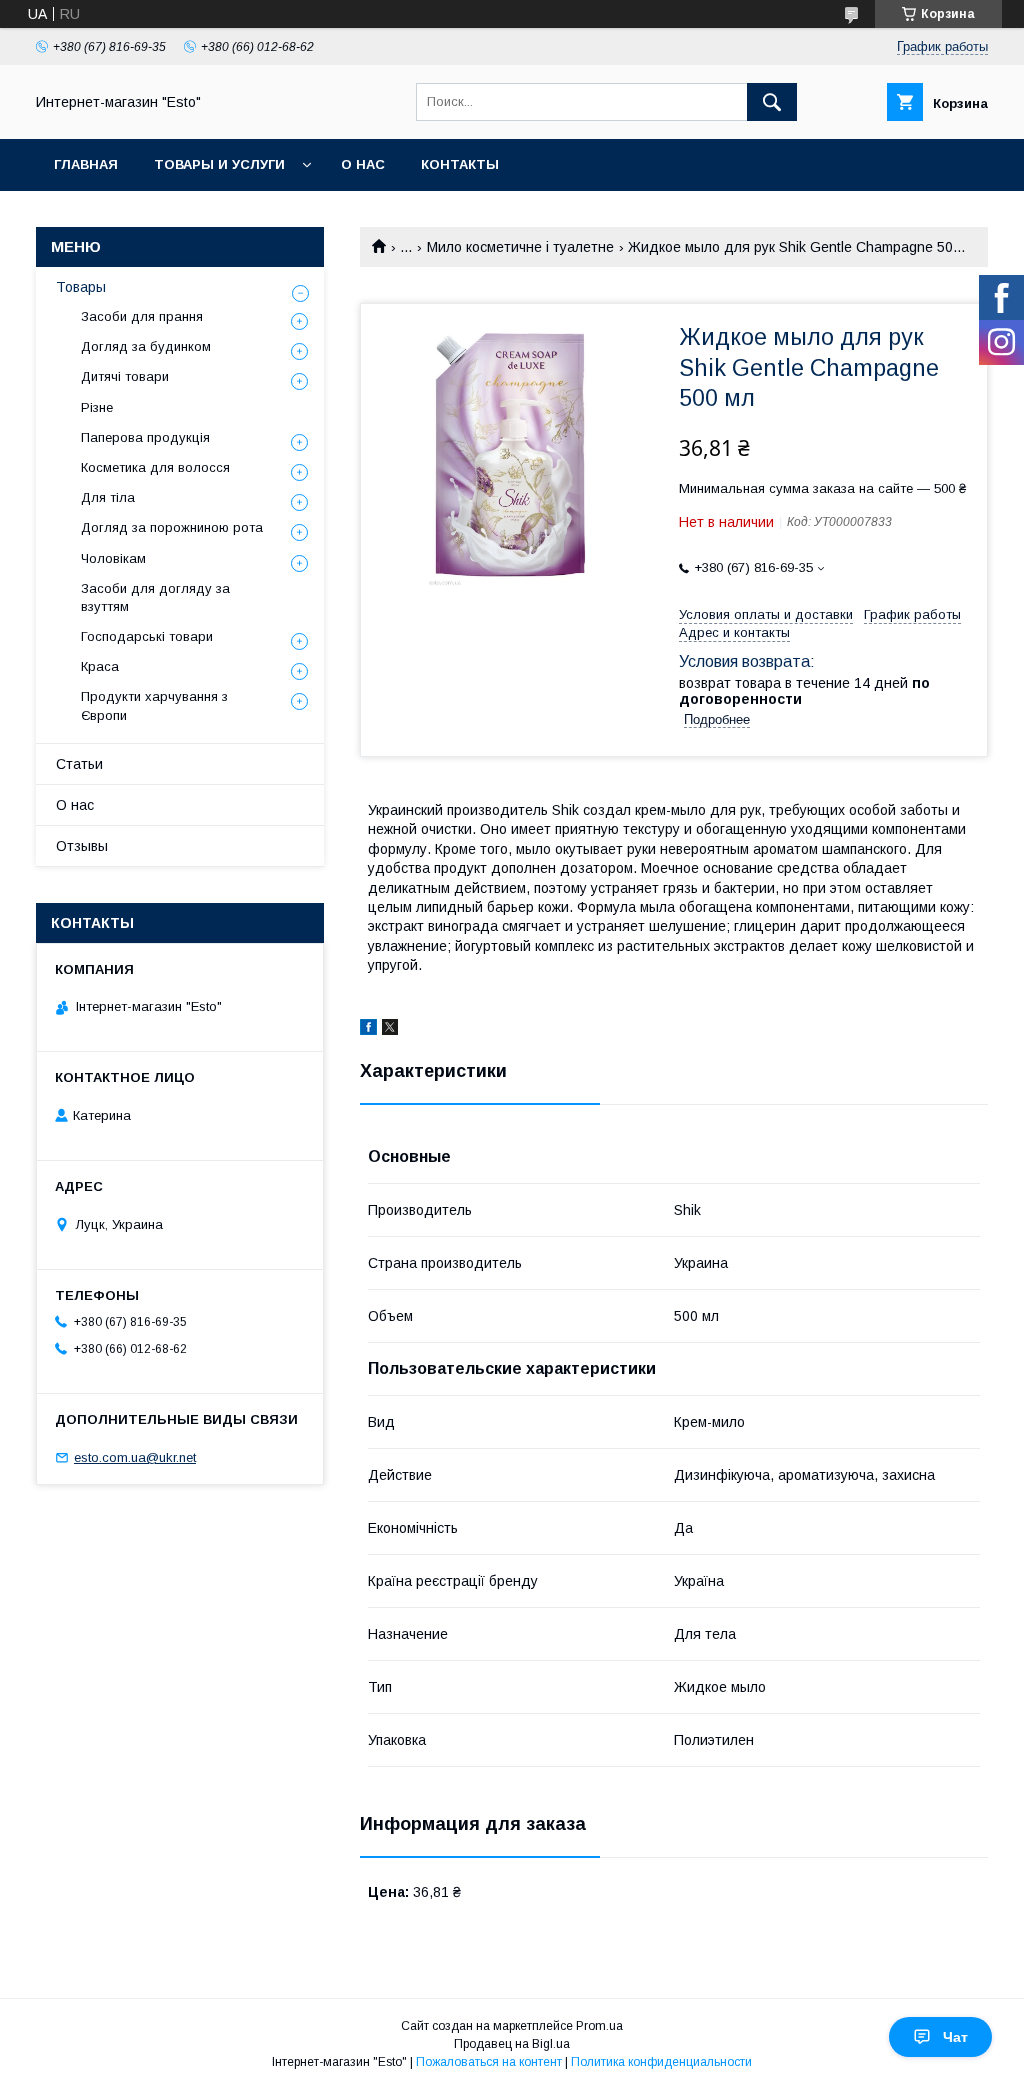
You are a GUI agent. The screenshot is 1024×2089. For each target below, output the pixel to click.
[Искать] (772, 102)
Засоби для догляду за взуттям (155, 597)
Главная (86, 164)
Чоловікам (113, 558)
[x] (390, 1030)
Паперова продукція (145, 437)
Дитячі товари (125, 376)
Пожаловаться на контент (489, 2062)
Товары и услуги (219, 164)
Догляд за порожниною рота (172, 527)
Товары (81, 287)
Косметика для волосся (155, 467)
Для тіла (108, 497)
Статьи (79, 764)
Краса (100, 666)
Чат (955, 2037)
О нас (363, 164)
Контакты (460, 164)
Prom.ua (599, 2026)
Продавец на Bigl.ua (512, 2044)
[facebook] (368, 1030)
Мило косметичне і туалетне (520, 247)
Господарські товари (147, 636)
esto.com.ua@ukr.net (135, 1457)
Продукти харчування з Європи (154, 705)
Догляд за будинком (146, 346)
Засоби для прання (142, 316)
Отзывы (82, 846)
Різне (97, 407)
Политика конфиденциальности (661, 2062)
